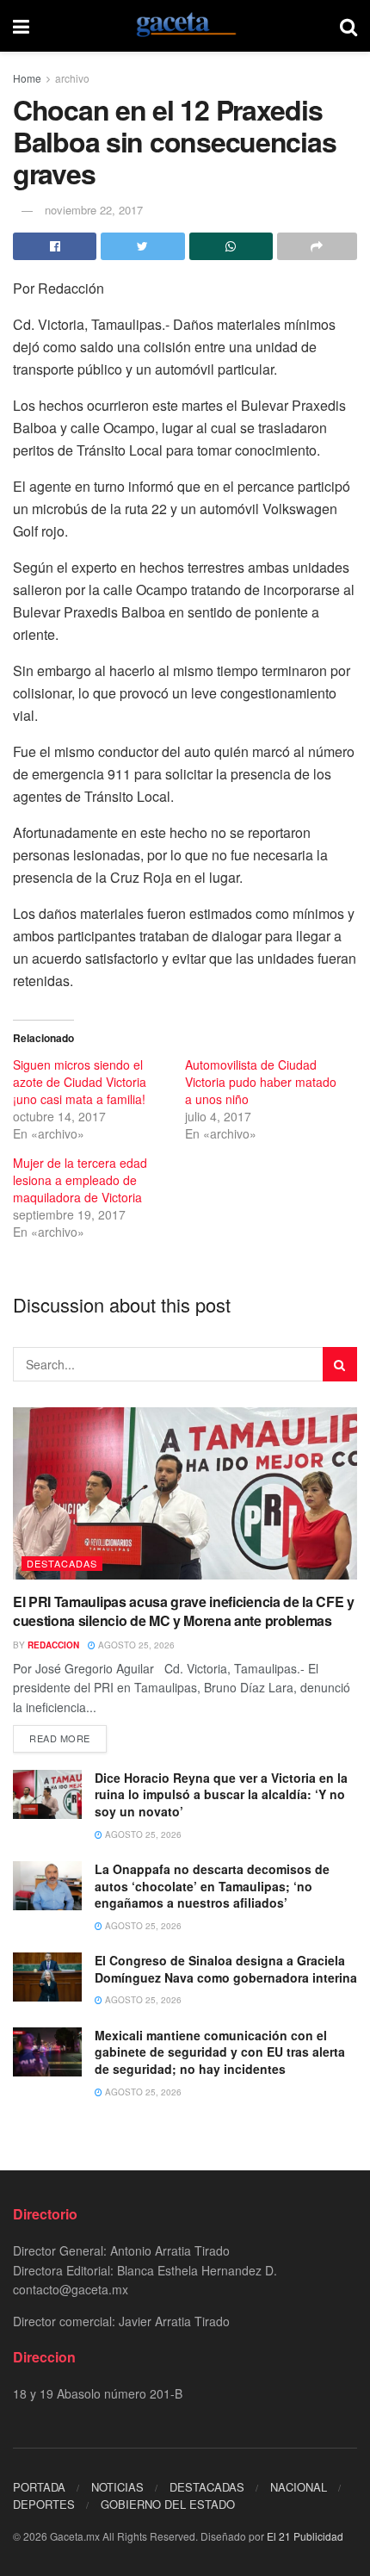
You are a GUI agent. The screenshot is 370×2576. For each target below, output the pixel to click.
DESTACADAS (62, 1563)
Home (27, 78)
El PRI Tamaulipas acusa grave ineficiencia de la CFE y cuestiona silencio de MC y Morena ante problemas (184, 1611)
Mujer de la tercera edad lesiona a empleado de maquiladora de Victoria (80, 1180)
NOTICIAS (117, 2487)
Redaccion (53, 1645)
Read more (60, 1738)
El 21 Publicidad (305, 2536)
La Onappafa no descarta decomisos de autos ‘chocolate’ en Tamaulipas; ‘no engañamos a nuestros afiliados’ (212, 1886)
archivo (72, 78)
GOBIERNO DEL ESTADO (168, 2504)
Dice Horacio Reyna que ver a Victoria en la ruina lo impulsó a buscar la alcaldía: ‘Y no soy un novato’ (221, 1794)
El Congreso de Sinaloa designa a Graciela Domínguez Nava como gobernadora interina (226, 1969)
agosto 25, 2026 (135, 1645)
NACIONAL (299, 2487)
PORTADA (39, 2487)
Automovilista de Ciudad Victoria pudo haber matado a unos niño (261, 1082)
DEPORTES (44, 2504)
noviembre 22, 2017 (94, 210)
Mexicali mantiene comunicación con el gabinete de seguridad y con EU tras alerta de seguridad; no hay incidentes (220, 2052)
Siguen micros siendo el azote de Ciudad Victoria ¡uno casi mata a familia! (80, 1082)
